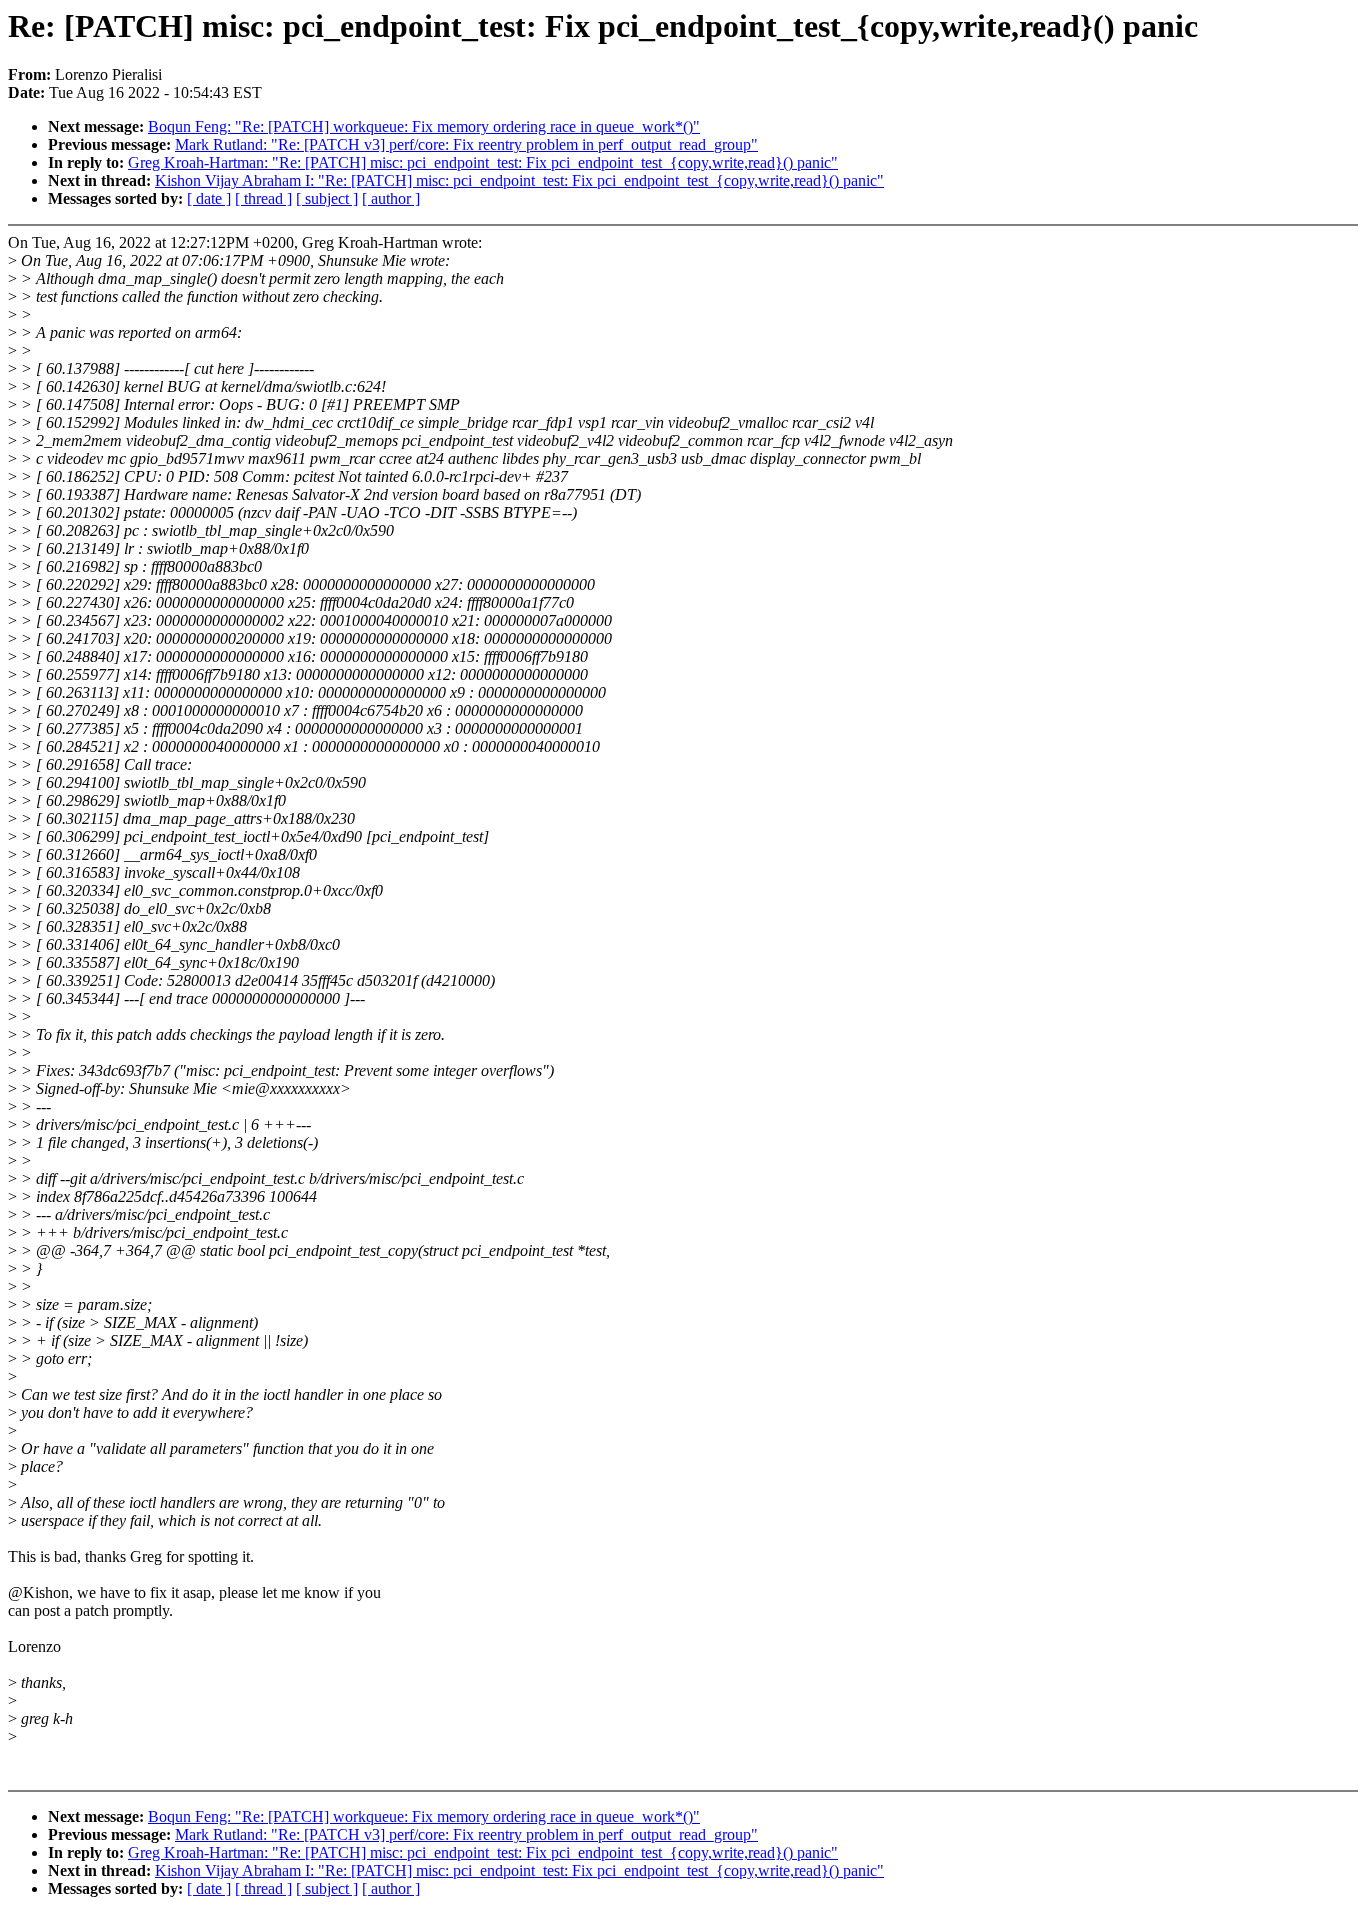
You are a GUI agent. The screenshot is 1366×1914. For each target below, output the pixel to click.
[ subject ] (327, 198)
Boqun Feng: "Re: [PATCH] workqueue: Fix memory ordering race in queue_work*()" (424, 126)
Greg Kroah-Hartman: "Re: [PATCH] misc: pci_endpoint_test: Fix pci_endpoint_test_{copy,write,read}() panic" (483, 162)
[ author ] (391, 198)
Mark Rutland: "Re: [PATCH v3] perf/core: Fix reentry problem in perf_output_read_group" (466, 144)
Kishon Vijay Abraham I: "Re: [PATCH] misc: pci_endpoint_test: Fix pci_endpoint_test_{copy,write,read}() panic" (519, 180)
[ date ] (209, 198)
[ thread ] (263, 198)
